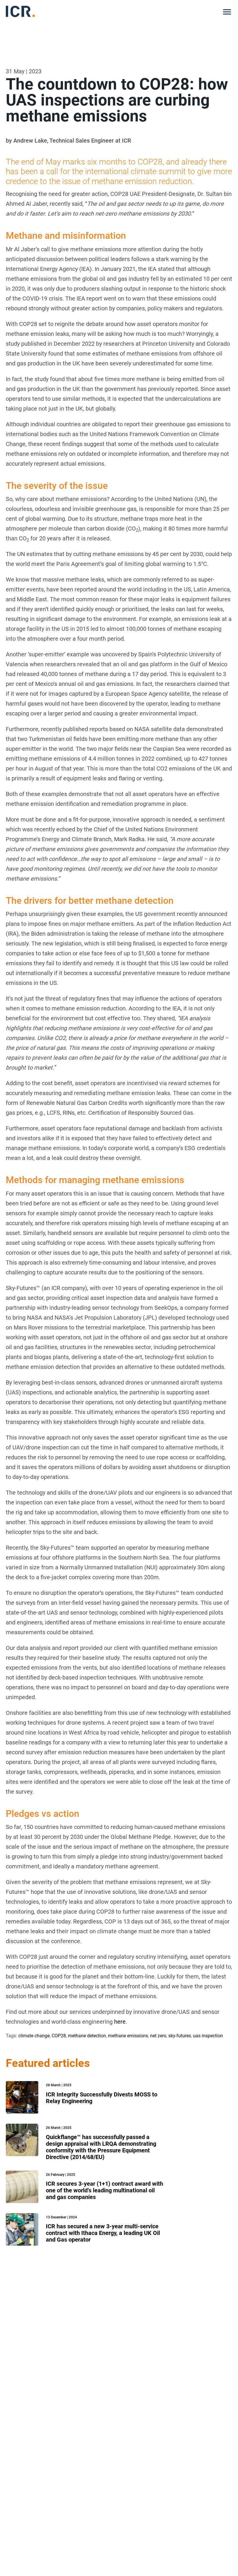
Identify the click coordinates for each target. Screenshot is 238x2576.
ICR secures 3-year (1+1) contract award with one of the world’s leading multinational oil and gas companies (104, 2190)
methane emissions (128, 2036)
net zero (158, 2036)
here (120, 2022)
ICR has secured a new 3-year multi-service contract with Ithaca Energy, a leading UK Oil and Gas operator (103, 2233)
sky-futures (180, 2036)
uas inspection (208, 2036)
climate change (34, 2036)
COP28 (59, 2036)
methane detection (87, 2036)
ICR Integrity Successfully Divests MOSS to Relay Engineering (102, 2098)
